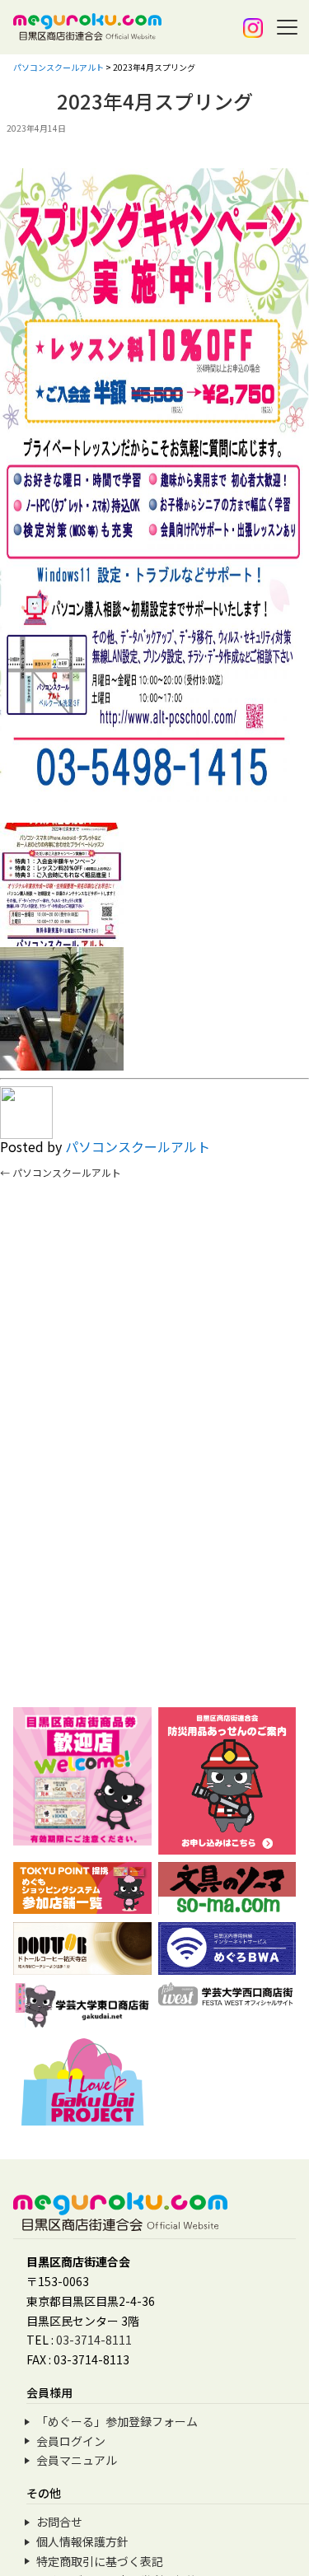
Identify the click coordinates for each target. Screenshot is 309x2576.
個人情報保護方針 (82, 2541)
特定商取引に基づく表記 (100, 2561)
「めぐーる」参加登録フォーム (117, 2421)
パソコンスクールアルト (138, 1146)
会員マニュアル (77, 2460)
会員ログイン (71, 2441)
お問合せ (59, 2522)
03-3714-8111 (94, 2340)
